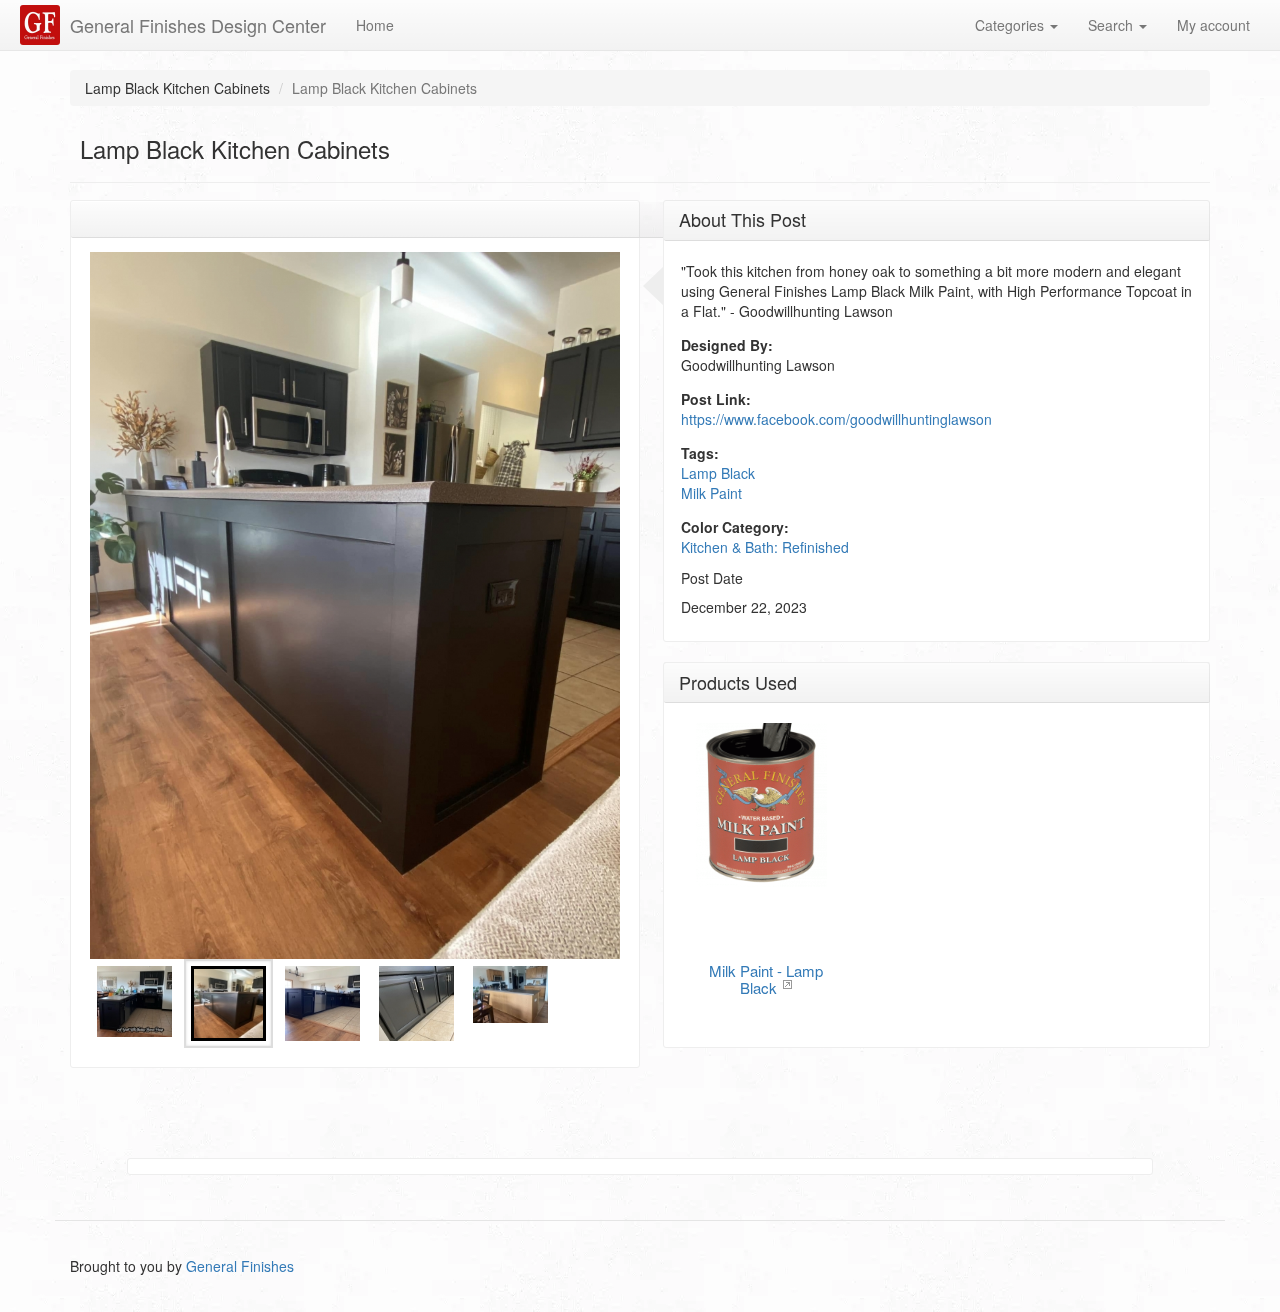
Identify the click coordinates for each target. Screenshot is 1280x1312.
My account (1213, 25)
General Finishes (240, 1266)
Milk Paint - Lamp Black (766, 979)
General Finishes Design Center (198, 25)
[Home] (42, 25)
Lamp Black (718, 473)
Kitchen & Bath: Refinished (765, 547)
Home (375, 25)
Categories (1011, 25)
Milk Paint (711, 493)
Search (1112, 25)
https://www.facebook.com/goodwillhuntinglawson (836, 419)
